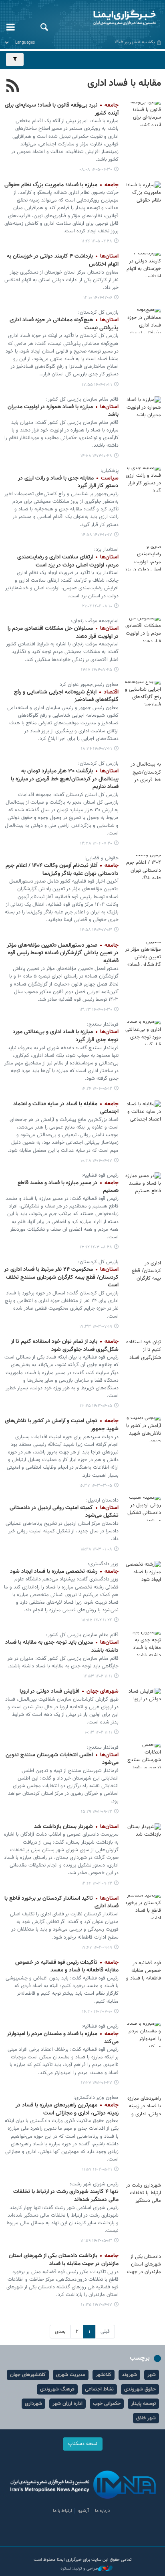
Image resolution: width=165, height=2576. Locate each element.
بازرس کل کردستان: (98, 312)
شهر (152, 2375)
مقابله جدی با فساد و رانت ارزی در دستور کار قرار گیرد (68, 482)
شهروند (129, 2375)
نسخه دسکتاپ (83, 2444)
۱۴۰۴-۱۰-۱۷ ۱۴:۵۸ (97, 535)
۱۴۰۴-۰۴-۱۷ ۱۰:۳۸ (96, 1161)
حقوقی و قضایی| (102, 858)
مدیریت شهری (71, 2375)
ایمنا (110, 18)
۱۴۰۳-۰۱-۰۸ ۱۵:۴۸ (96, 1549)
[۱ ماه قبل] (143, 114)
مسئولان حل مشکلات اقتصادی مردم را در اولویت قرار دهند (63, 633)
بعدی (60, 2332)
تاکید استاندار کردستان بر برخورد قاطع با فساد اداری (61, 1903)
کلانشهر (104, 2375)
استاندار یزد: (106, 550)
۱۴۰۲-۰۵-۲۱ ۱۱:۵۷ (97, 2170)
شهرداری (33, 2404)
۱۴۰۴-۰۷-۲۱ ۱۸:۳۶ (97, 749)
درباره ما (103, 2511)
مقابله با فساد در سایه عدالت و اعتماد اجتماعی (66, 1108)
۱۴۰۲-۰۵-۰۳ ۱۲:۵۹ (96, 2241)
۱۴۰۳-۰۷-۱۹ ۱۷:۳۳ (96, 1327)
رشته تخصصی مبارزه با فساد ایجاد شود (64, 1572)
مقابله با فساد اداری (124, 83)
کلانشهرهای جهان (28, 2375)
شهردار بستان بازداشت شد (76, 1827)
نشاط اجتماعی (99, 2389)
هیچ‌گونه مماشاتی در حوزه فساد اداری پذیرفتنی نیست (64, 324)
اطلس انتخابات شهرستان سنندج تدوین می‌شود (62, 1759)
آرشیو (84, 2511)
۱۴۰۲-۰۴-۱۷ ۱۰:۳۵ (97, 2305)
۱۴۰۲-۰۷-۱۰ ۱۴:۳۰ (97, 2012)
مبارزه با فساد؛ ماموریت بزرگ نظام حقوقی (61, 185)
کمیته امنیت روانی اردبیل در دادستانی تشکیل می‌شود (64, 1512)
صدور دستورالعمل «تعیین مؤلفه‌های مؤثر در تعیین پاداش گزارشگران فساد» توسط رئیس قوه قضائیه (63, 953)
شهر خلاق (146, 2418)
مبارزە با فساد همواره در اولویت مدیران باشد (63, 411)
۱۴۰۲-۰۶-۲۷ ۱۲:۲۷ (97, 2083)
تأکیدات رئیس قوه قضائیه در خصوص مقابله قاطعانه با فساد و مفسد (67, 1967)
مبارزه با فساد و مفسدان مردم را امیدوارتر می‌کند (63, 2038)
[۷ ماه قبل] (143, 408)
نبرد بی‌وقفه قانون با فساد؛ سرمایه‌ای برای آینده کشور (62, 109)
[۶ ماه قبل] (143, 265)
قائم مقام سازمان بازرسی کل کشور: (82, 399)
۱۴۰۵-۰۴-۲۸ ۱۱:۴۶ (97, 241)
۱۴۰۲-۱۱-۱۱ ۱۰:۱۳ (98, 1732)
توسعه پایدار (143, 2404)
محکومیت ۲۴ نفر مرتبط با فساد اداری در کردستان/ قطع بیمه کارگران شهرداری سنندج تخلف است (61, 1277)
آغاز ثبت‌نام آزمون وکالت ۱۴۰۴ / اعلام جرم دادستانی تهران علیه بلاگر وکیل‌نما (62, 870)
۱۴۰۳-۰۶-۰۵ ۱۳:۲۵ (96, 1406)
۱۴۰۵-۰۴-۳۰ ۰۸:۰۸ (96, 170)
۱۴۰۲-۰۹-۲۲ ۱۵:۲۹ (97, 1812)
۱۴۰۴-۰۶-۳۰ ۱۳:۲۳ (96, 1010)
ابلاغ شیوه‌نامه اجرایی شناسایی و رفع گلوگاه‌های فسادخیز (66, 696)
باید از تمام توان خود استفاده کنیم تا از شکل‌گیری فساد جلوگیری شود (65, 1346)
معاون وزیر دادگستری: (96, 2098)
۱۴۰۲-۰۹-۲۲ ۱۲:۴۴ (97, 1884)
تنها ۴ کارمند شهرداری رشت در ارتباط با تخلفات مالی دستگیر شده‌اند (66, 2196)
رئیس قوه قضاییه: (100, 1175)
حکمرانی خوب (107, 2404)
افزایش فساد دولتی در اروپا (69, 1691)
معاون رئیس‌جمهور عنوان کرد (89, 685)
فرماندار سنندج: (103, 1024)
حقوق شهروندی (140, 2389)
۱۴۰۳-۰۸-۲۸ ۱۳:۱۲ (96, 1247)
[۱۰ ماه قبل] (143, 630)
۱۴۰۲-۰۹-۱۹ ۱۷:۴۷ (97, 1948)
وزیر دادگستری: (103, 1564)
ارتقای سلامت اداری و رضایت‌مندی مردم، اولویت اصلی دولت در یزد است (68, 561)
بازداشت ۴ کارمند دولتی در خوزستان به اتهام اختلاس (63, 260)
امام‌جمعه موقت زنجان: (95, 621)
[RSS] (13, 87)
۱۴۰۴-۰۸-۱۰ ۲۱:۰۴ (97, 606)
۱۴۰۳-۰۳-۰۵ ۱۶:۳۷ (96, 1486)
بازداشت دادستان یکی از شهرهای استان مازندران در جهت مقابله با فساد (64, 2260)
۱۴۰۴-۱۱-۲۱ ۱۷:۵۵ (97, 385)
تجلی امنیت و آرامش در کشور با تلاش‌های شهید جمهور (62, 1425)
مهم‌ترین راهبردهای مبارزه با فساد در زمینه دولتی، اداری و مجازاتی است (67, 2109)
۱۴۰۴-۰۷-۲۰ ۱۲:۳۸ (96, 844)
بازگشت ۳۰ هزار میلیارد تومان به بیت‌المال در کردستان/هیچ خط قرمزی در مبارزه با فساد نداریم (65, 779)
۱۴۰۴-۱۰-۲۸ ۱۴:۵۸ (96, 456)
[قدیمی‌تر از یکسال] (143, 1033)
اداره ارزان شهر (67, 2404)
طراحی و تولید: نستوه (79, 2569)
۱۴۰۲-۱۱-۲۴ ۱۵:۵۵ (97, 1620)
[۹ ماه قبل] (143, 558)
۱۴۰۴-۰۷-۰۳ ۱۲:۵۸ (96, 930)
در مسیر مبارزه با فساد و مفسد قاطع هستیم (68, 1187)
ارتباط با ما (62, 2511)
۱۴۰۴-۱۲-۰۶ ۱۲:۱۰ (98, 298)
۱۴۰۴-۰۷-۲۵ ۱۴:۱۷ (97, 670)
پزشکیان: (110, 471)
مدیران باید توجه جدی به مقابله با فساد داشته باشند (62, 1647)
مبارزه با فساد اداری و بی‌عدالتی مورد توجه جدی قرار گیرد (66, 1036)
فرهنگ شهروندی (57, 2389)
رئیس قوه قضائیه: (100, 2026)
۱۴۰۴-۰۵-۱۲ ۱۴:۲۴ (97, 1089)
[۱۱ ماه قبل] (143, 867)
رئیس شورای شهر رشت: (94, 2184)
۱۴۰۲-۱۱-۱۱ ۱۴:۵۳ (98, 1676)
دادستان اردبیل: (102, 1500)
